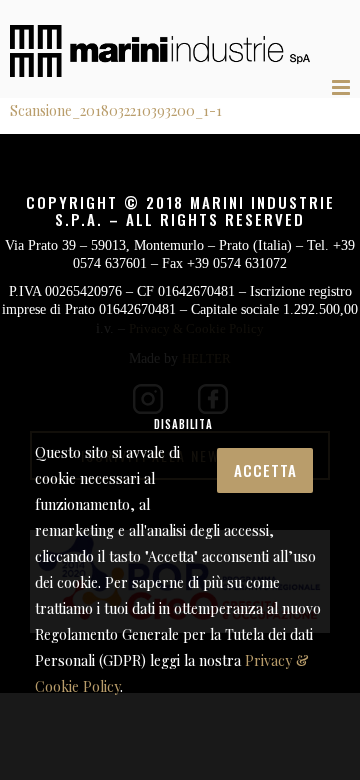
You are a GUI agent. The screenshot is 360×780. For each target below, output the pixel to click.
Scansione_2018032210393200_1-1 (116, 110)
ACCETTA (138, 437)
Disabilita (260, 435)
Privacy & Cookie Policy (173, 686)
